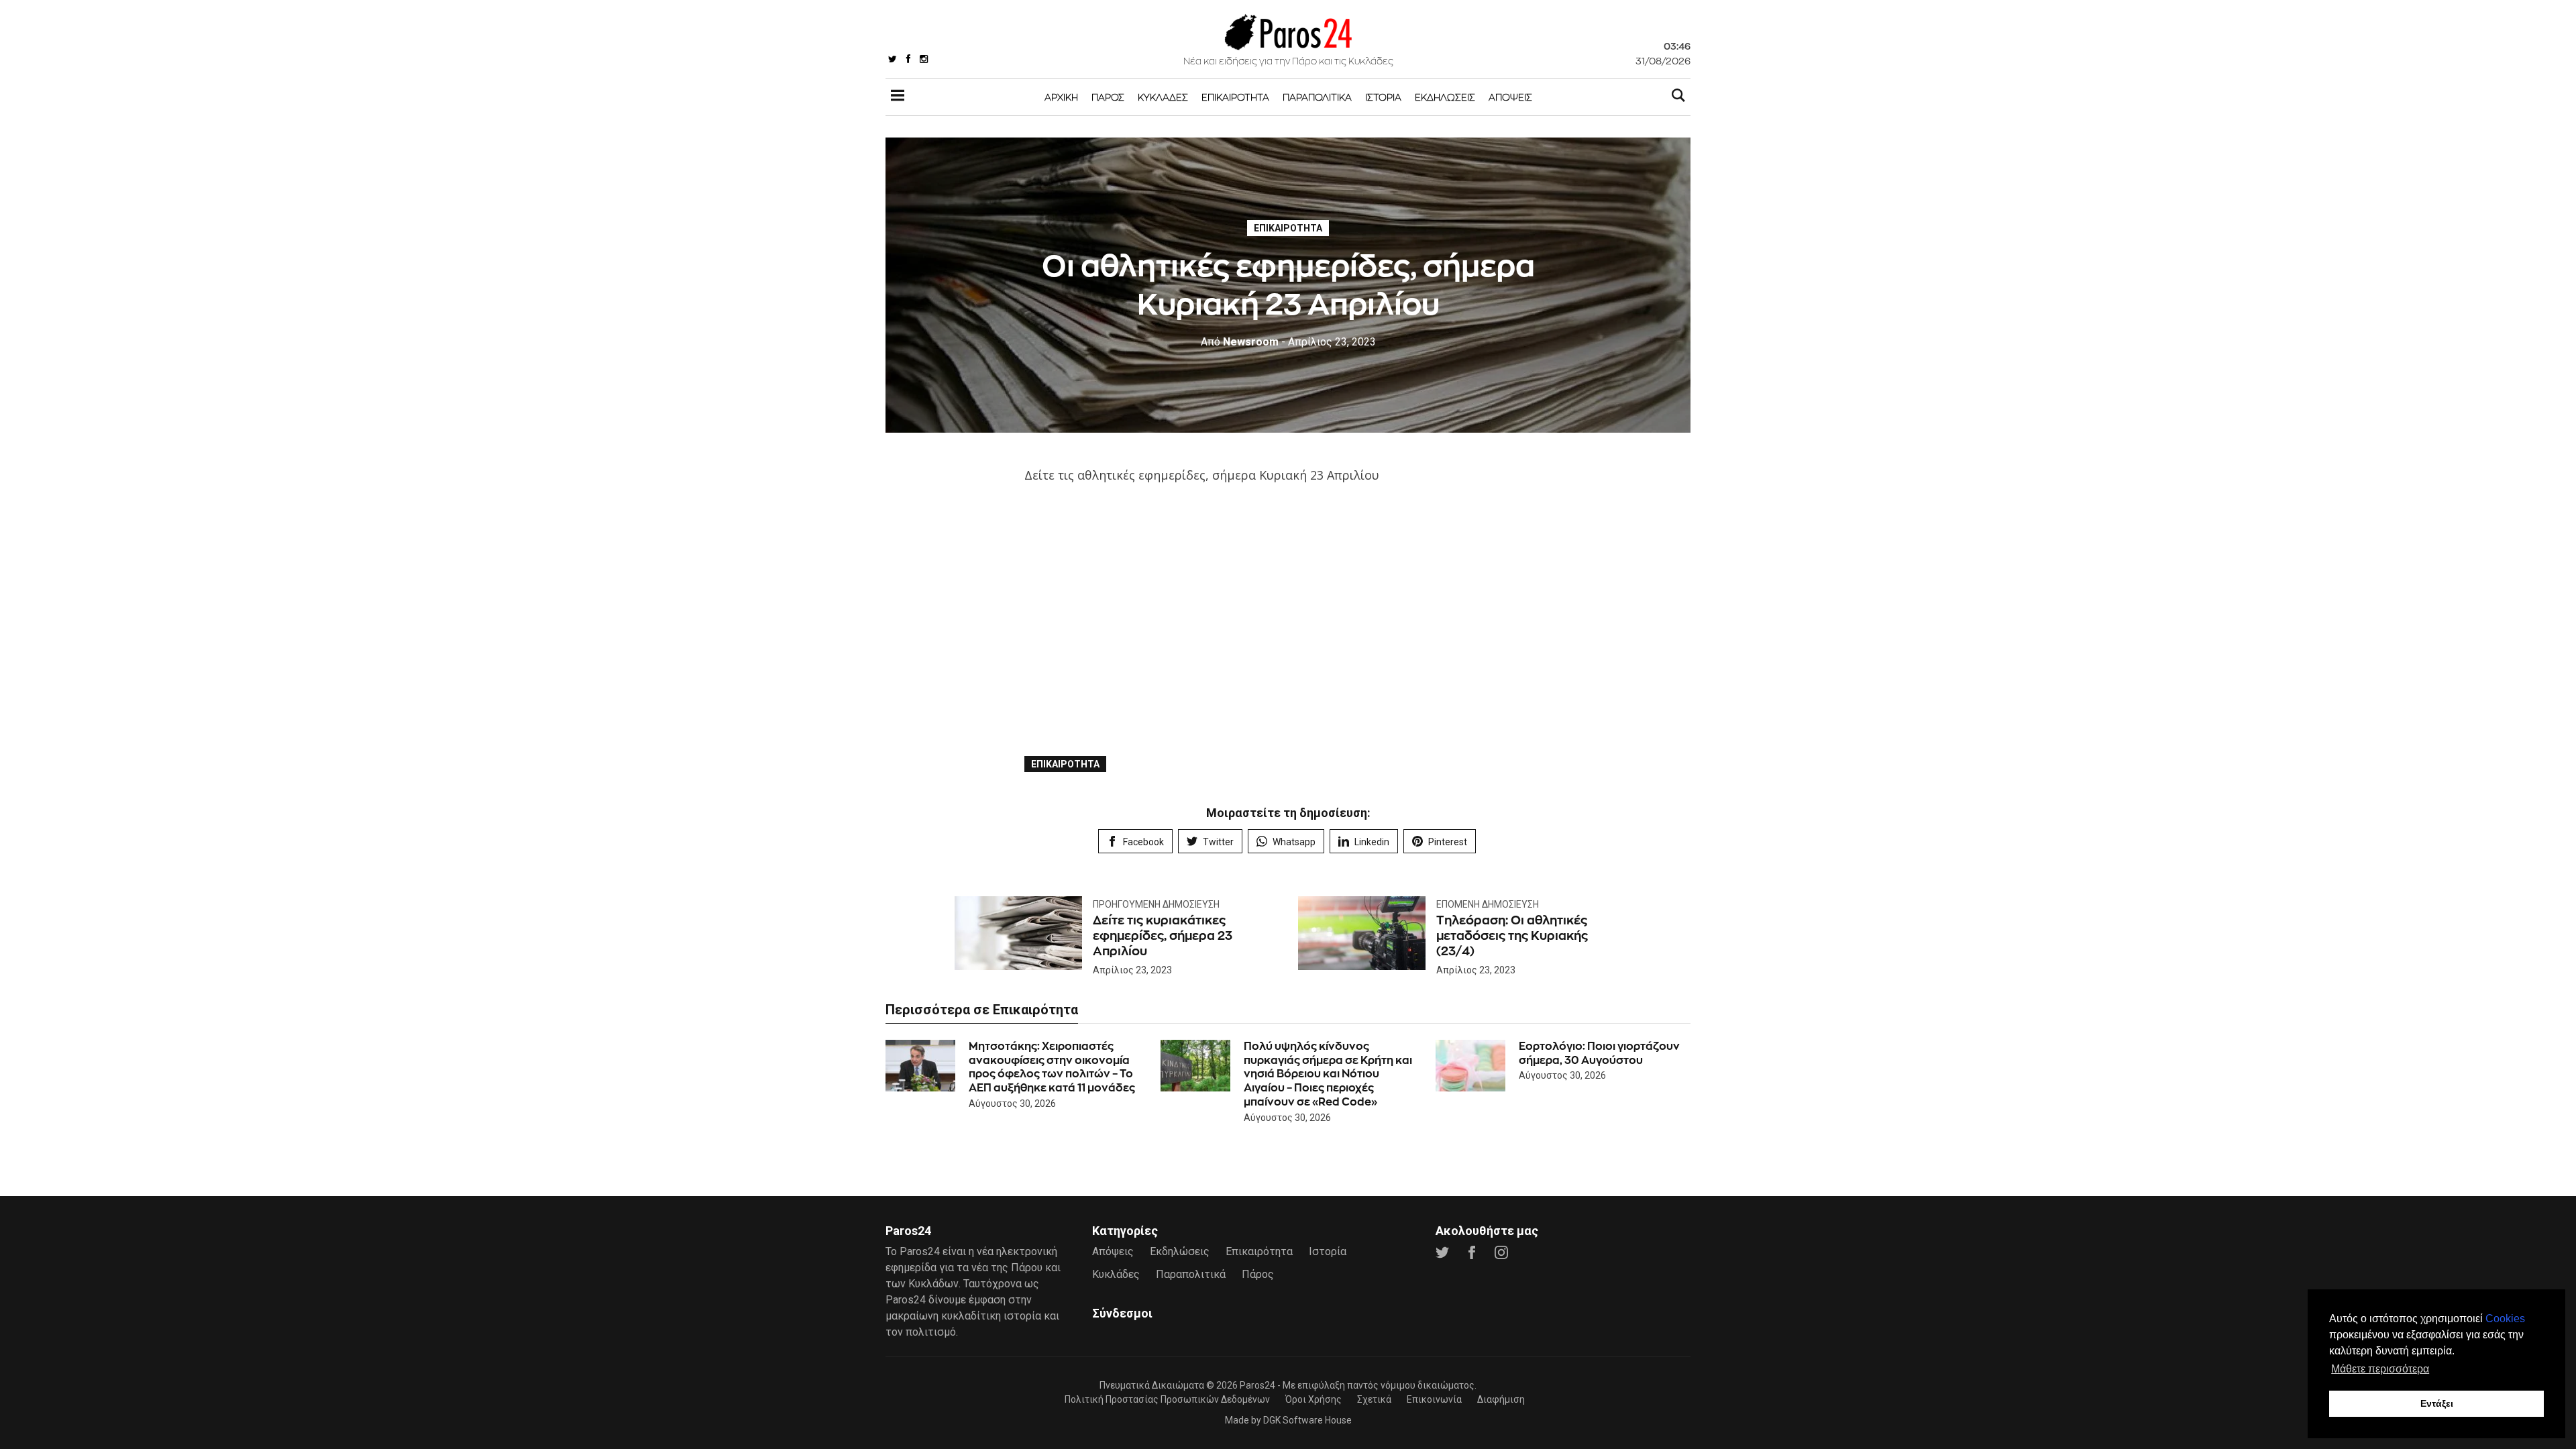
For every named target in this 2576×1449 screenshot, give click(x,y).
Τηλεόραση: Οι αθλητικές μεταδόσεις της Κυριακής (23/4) (1512, 936)
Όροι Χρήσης (1313, 1399)
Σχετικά (1374, 1399)
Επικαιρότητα (1235, 97)
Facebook (1143, 842)
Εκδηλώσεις (1445, 97)
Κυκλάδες (1163, 97)
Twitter (1218, 842)
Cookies (2505, 1319)
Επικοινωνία (1434, 1399)
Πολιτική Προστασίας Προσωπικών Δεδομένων (1167, 1399)
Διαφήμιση (1501, 1399)
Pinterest (1448, 842)
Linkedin (1372, 842)
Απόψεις (1510, 97)
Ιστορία (1383, 97)
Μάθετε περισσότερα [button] (2380, 1369)
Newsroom (1240, 342)
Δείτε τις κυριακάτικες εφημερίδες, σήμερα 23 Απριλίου (1163, 936)
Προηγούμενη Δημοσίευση (1156, 904)
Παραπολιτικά (1317, 97)
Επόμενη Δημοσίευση (1488, 904)
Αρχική (1061, 97)
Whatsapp (1294, 842)
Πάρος (1108, 97)
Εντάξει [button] (2437, 1403)
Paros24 (1257, 1385)
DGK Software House (1307, 1420)
